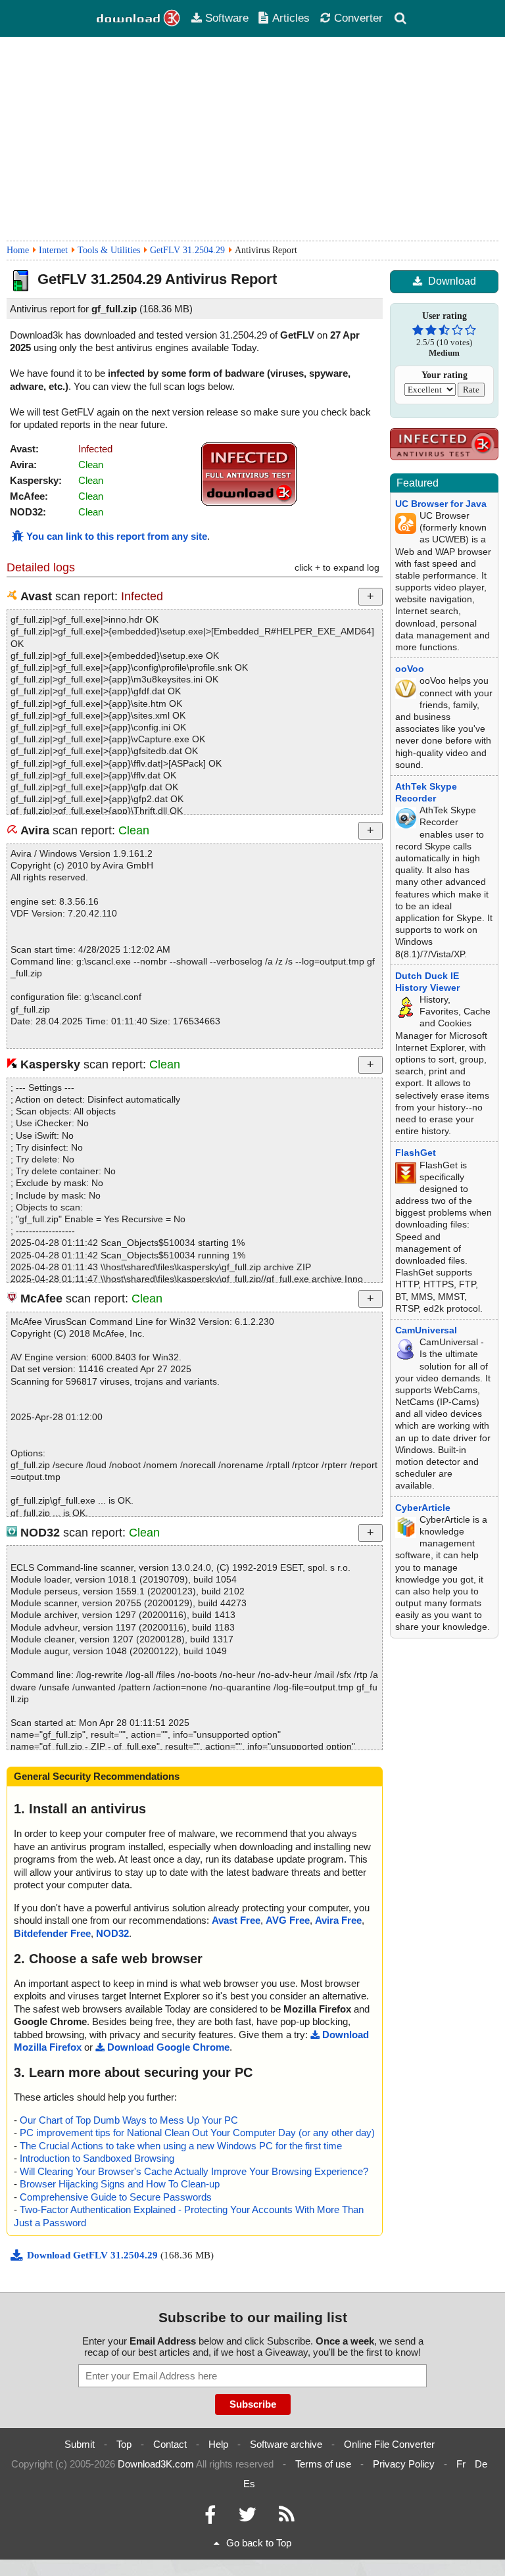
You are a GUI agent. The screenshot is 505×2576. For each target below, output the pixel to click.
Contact (170, 2444)
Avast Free (236, 1920)
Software (227, 18)
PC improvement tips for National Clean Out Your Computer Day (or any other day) (197, 2133)
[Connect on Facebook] (210, 2518)
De (481, 2464)
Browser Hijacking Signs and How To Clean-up (120, 2184)
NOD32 (112, 1933)
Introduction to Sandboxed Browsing (97, 2158)
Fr (461, 2464)
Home (18, 250)
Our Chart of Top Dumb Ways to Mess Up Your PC (129, 2120)
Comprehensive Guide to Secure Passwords (116, 2197)
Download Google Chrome (168, 2047)
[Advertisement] (252, 139)
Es (249, 2484)
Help (218, 2444)
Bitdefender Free (52, 1933)
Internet (53, 250)
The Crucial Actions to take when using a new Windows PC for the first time (181, 2146)
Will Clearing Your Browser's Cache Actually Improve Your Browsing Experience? (194, 2171)
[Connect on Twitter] (247, 2518)
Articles (291, 18)
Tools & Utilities (109, 250)
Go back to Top (259, 2543)
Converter (358, 18)
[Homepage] (139, 18)
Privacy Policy (404, 2464)
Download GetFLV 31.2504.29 (94, 2255)
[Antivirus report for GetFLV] (249, 503)
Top (124, 2444)
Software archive (286, 2444)
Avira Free (338, 1920)
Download (452, 281)
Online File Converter (389, 2444)
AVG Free (288, 1920)
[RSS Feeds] (287, 2518)
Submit (80, 2444)
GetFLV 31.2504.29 (187, 250)
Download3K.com (156, 2464)
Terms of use (323, 2464)
